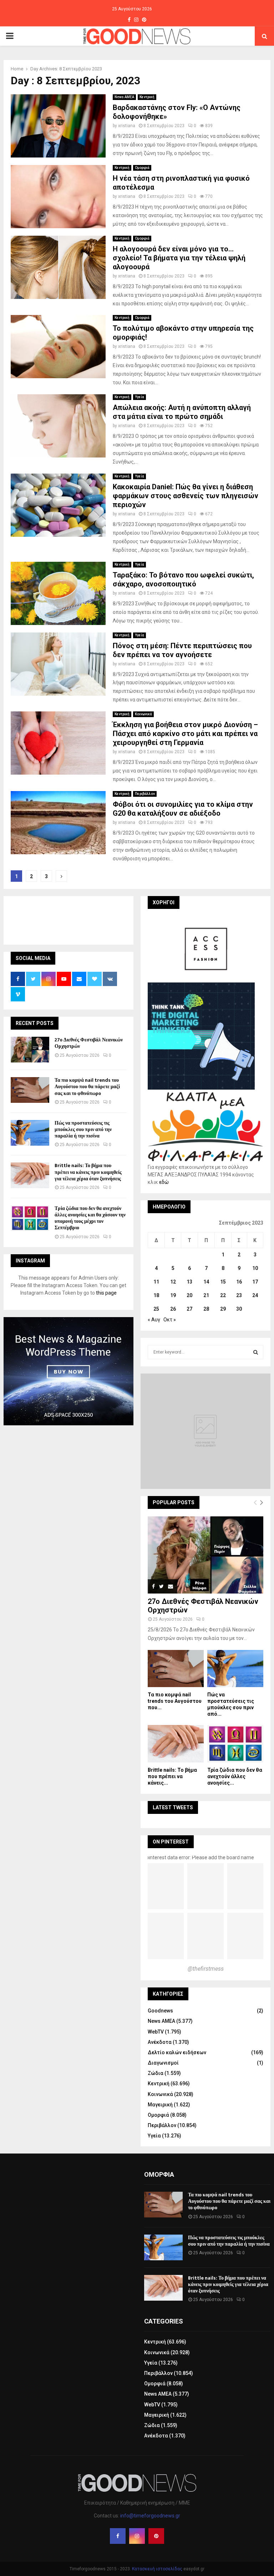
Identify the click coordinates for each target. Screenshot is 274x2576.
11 (156, 1282)
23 (239, 1295)
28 (206, 1309)
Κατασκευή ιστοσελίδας (157, 2569)
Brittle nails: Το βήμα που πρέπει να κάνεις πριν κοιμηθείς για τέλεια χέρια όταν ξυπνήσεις (88, 1172)
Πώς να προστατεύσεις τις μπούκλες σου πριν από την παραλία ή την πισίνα (83, 1129)
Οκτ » (170, 1320)
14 (206, 1282)
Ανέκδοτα (160, 2042)
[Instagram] (137, 2536)
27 (189, 1309)
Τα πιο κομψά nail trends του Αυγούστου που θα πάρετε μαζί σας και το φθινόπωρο (87, 1087)
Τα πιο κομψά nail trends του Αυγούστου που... (175, 1701)
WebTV (156, 2032)
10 (255, 1268)
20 (189, 1295)
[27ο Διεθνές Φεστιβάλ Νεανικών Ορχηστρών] (30, 1050)
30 (239, 1309)
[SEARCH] (256, 1352)
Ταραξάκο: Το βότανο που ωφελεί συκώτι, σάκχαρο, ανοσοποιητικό (183, 579)
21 (206, 1295)
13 (189, 1282)
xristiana (127, 126)
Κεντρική (147, 97)
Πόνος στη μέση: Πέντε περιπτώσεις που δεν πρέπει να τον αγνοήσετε (182, 650)
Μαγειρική (160, 2105)
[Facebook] (118, 2536)
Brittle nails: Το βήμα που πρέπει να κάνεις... (172, 1776)
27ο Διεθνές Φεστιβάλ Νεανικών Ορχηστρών (89, 1043)
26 (173, 1309)
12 (173, 1282)
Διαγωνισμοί (163, 2063)
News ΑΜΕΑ (124, 97)
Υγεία (139, 397)
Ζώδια (156, 2073)
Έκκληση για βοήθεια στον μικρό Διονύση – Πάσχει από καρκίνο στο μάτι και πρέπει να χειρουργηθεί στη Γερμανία (185, 734)
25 (156, 1309)
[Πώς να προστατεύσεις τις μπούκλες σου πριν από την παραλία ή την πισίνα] (30, 1133)
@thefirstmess (206, 1969)
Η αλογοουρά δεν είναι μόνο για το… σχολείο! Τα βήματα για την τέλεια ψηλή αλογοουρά (179, 258)
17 (255, 1282)
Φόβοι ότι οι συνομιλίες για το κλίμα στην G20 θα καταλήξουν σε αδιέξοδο (183, 809)
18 (156, 1295)
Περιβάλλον (145, 794)
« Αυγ (154, 1320)
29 (223, 1309)
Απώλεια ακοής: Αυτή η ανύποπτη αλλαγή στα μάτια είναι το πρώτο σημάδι (182, 412)
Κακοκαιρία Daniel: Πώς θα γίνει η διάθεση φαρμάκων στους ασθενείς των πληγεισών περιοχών (186, 496)
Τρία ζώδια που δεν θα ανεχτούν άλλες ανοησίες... (235, 1776)
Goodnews (160, 2011)
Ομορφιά (142, 168)
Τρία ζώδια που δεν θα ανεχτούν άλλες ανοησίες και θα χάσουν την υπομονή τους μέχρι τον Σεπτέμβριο (90, 1218)
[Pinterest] (156, 2536)
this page (106, 1293)
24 (255, 1295)
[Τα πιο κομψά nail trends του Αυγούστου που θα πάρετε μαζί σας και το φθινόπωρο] (30, 1090)
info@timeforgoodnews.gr (150, 2516)
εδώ (164, 1182)
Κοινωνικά (143, 714)
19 (173, 1295)
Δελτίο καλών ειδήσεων (177, 2052)
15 (223, 1282)
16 (239, 1282)
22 (223, 1295)
